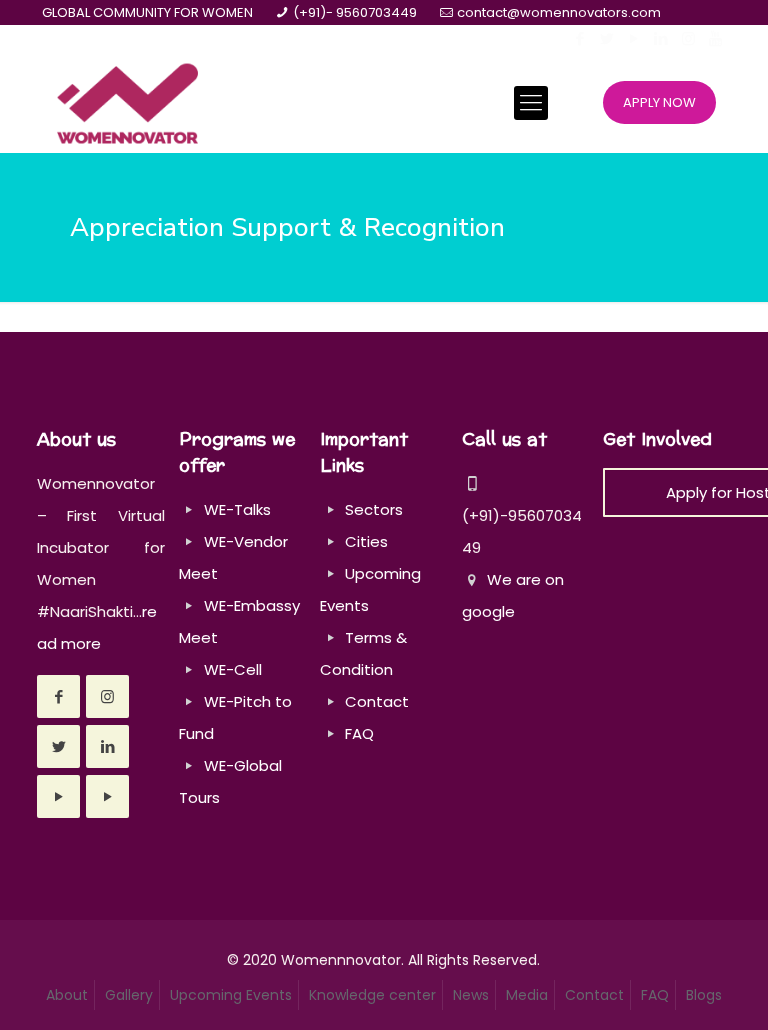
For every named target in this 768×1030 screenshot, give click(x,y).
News (471, 995)
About (67, 995)
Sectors (374, 509)
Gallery (129, 995)
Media (527, 995)
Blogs (704, 995)
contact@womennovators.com (559, 12)
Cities (366, 541)
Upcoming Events (231, 995)
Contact (377, 701)
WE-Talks (237, 509)
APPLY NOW (659, 102)
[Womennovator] (127, 102)
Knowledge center (372, 995)
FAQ (359, 733)
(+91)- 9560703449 (355, 12)
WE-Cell (233, 669)
